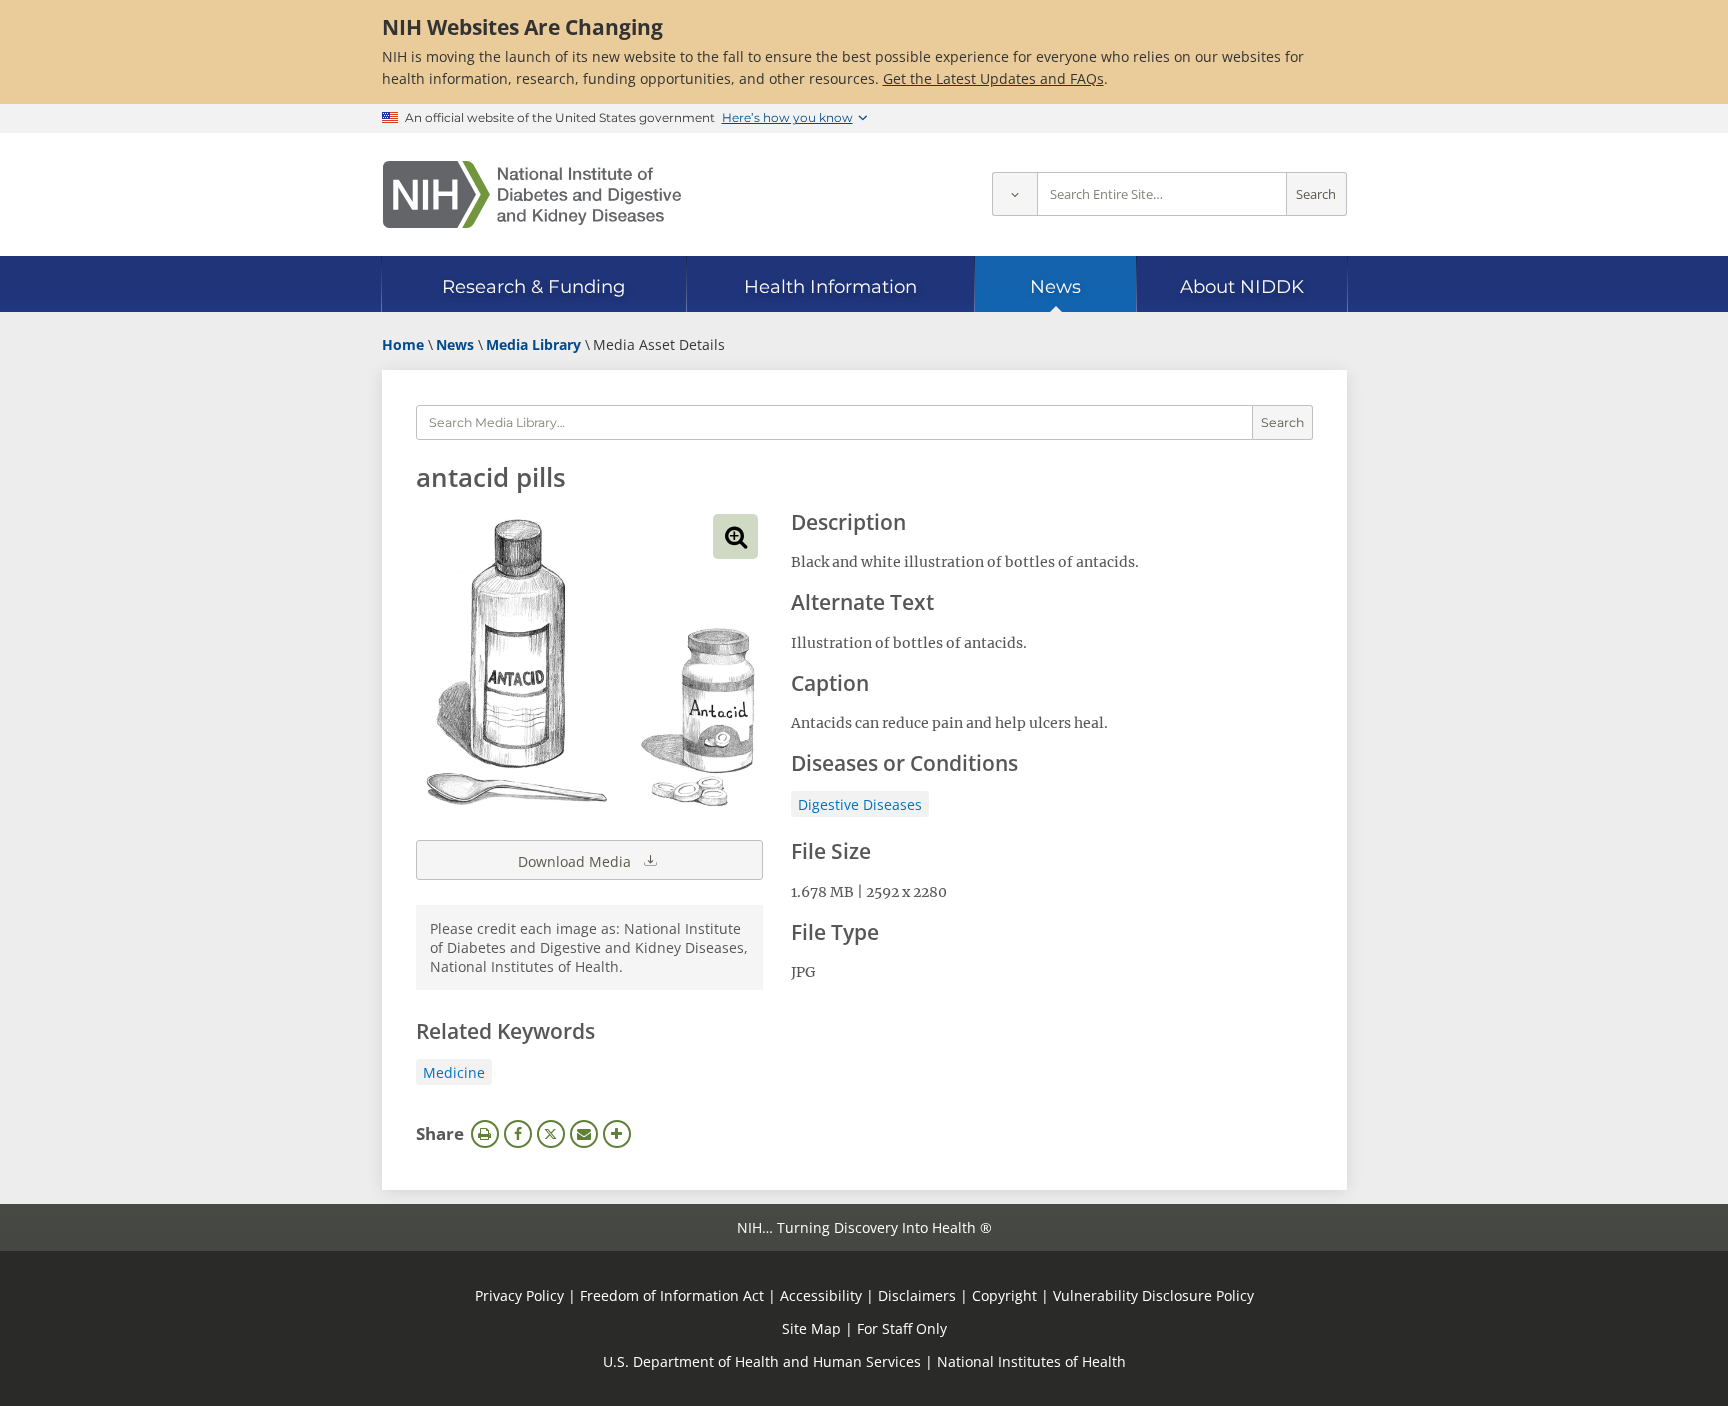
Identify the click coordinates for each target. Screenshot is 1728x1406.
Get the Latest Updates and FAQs (993, 78)
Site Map (811, 1328)
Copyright (1004, 1295)
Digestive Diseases (860, 804)
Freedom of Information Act (672, 1295)
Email (584, 1134)
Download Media (576, 861)
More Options (617, 1134)
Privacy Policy (519, 1295)
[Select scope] (1014, 194)
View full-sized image (735, 536)
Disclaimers (917, 1295)
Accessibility (821, 1295)
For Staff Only (902, 1328)
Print (485, 1134)
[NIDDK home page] (532, 194)
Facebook (518, 1134)
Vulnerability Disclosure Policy (1153, 1295)
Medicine (454, 1072)
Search (1316, 194)
